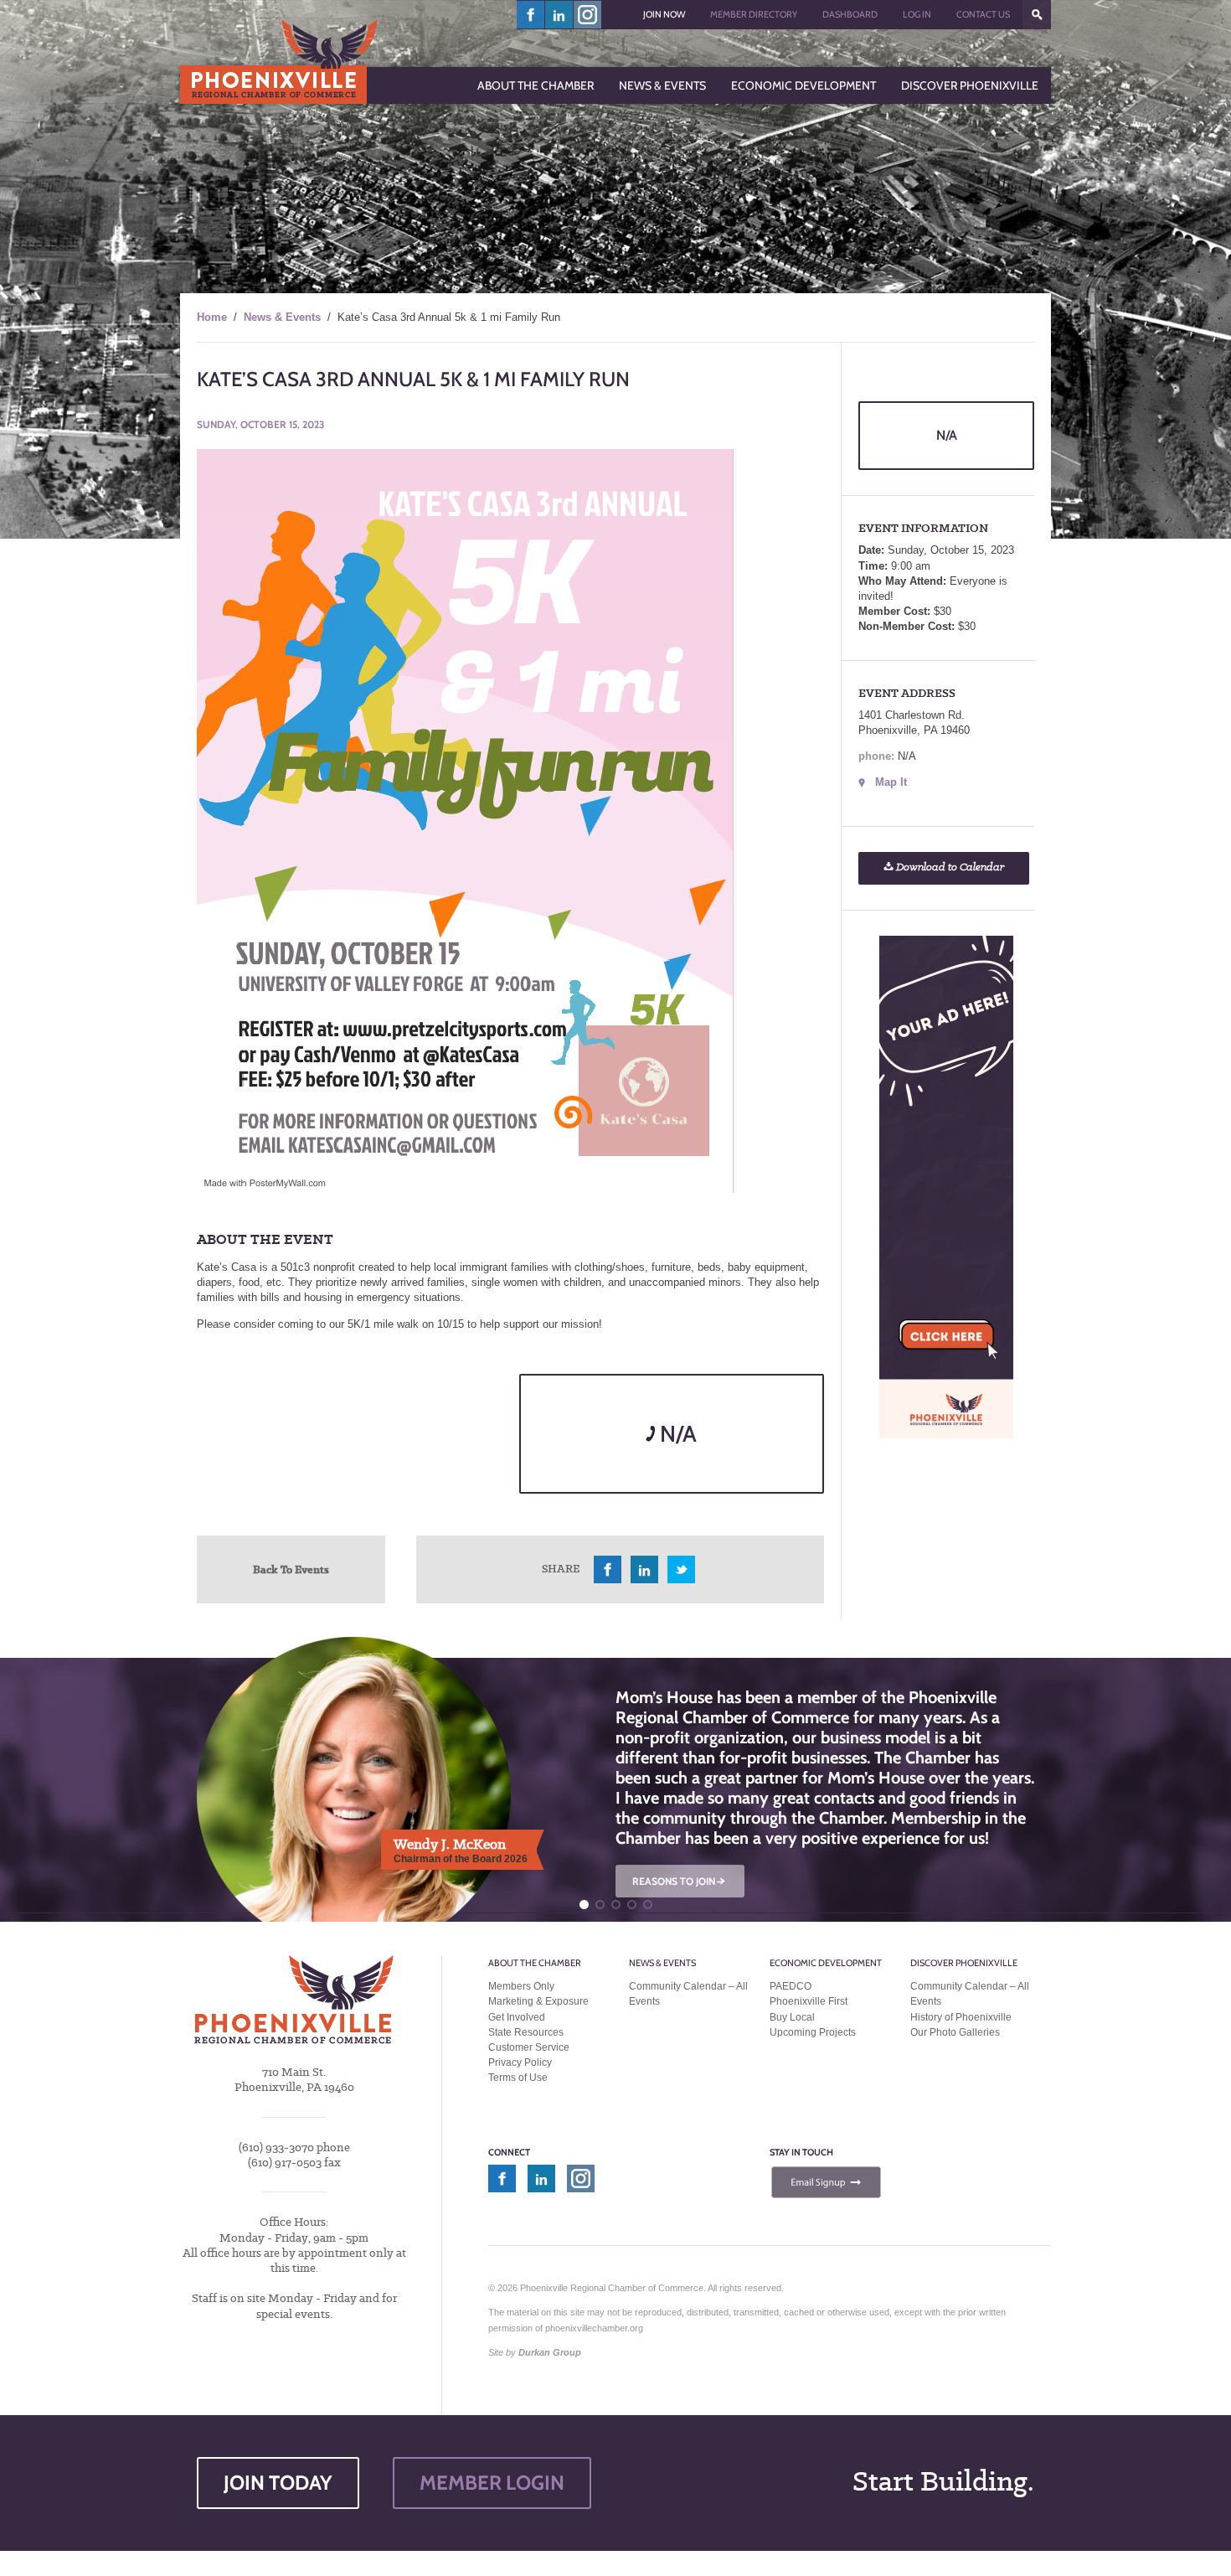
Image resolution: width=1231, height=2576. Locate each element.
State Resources (526, 2032)
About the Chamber (535, 1963)
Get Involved (517, 2017)
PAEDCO (791, 1986)
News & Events (282, 317)
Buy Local (792, 2017)
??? (1037, 15)
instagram (587, 15)
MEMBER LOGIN (492, 2483)
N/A (676, 1434)
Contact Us (983, 14)
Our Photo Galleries (955, 2032)
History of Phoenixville (961, 2017)
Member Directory (754, 14)
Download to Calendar (949, 867)
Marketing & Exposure (538, 2001)
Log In (917, 14)
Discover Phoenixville (964, 1963)
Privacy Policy (520, 2062)
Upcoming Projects (813, 2032)
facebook (531, 15)
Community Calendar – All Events (688, 1994)
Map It (891, 782)
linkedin (559, 15)
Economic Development (826, 1963)
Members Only (521, 1986)
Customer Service (529, 2047)
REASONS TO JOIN (680, 1881)
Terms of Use (518, 2078)
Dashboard (850, 14)
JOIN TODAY (278, 2483)
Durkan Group (550, 2352)
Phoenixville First (809, 2001)
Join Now (664, 14)
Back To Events (291, 1569)
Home (212, 317)
